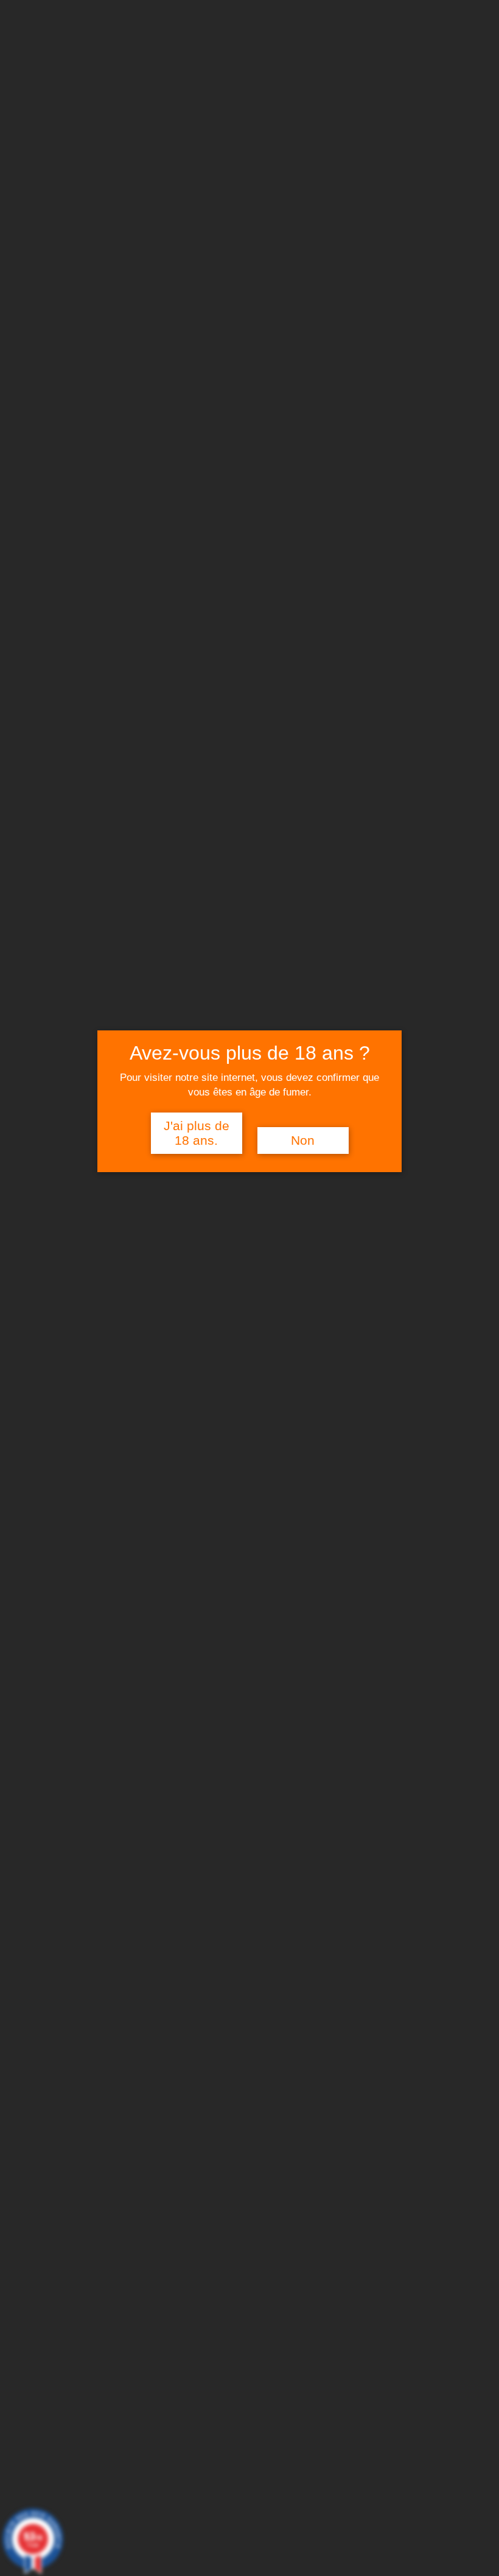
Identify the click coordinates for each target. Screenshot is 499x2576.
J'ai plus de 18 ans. (197, 1133)
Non (303, 1140)
